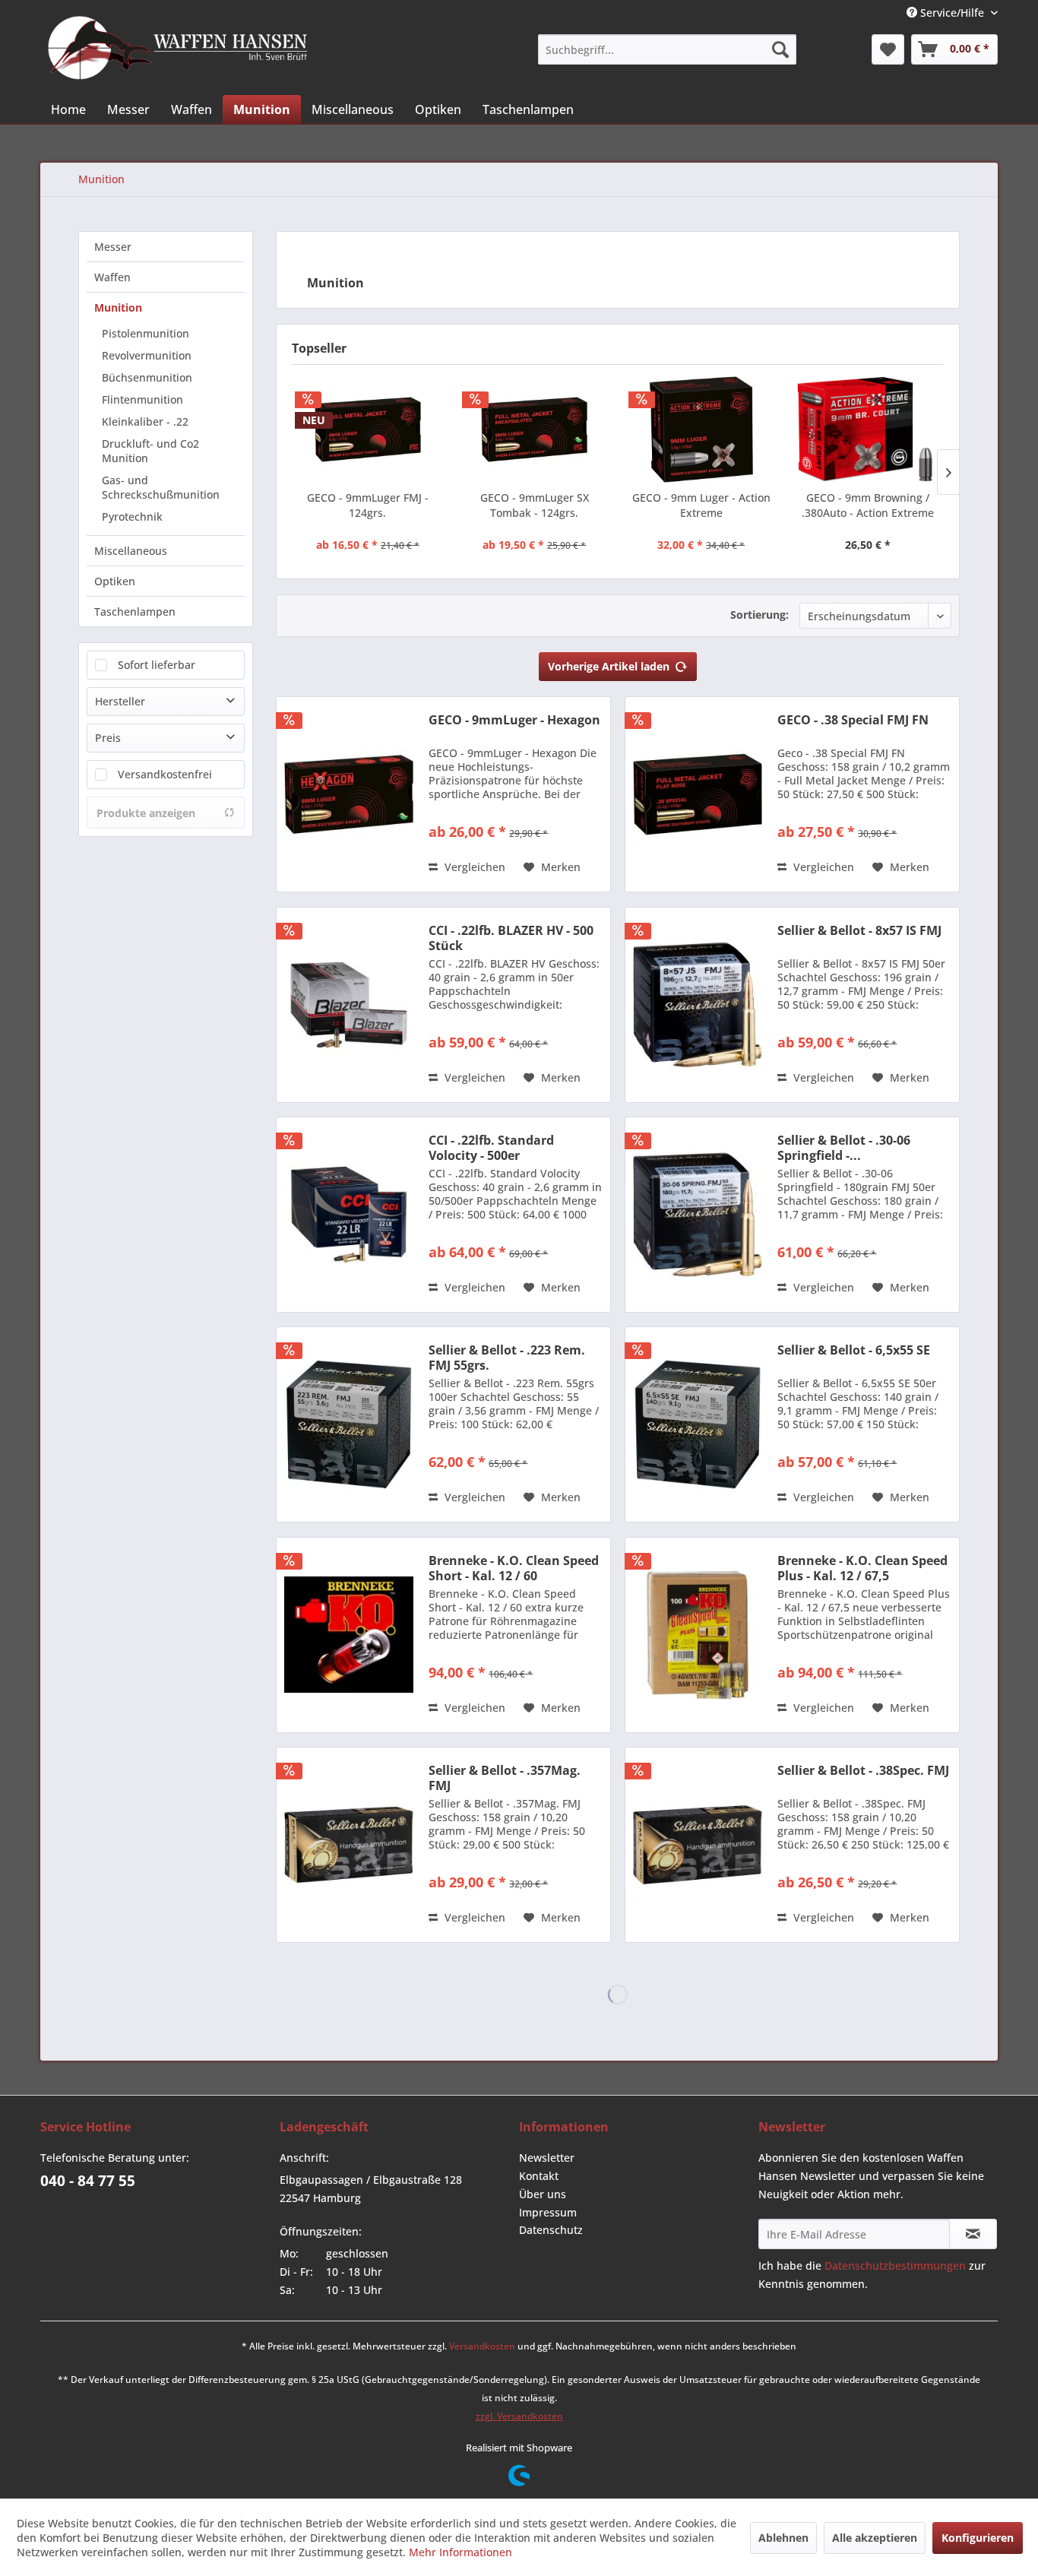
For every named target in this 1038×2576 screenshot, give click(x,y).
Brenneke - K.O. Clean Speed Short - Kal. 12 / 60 (514, 1568)
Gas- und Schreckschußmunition (161, 487)
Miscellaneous (131, 551)
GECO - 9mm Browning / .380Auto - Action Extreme (868, 505)
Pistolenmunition (146, 333)
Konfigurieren (978, 2538)
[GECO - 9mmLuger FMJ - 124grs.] (368, 429)
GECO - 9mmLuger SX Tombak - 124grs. (535, 505)
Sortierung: (760, 615)
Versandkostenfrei (165, 774)
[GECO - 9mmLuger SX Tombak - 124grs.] (535, 429)
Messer (113, 247)
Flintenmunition (142, 399)
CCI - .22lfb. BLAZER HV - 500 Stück (511, 938)
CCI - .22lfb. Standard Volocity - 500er (491, 1148)
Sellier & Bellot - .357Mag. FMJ (505, 1778)
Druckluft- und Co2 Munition (150, 451)
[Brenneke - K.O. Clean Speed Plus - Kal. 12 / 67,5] (698, 1635)
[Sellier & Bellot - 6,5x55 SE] (698, 1424)
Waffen (112, 277)
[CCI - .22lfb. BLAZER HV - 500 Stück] (349, 1005)
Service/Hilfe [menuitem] (952, 13)
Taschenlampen (135, 612)
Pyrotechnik (132, 516)
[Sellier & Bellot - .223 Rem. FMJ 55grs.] (349, 1424)
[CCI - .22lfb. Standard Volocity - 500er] (349, 1215)
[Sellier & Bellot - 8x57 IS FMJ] (698, 1005)
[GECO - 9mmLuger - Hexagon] (349, 794)
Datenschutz (551, 2230)
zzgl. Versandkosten (519, 2416)
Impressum (548, 2212)
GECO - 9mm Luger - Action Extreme (701, 505)
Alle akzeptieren (875, 2538)
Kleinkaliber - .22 (145, 421)
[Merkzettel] (888, 49)
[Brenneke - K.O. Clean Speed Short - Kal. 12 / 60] (349, 1635)
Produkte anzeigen (146, 813)
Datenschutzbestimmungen (895, 2265)
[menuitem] (667, 49)
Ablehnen (783, 2538)
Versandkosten (482, 2346)
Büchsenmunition (147, 377)
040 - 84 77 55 (88, 2181)
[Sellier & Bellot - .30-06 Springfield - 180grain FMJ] (698, 1215)
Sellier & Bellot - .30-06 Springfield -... (844, 1148)
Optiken (115, 581)
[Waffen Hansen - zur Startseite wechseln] (178, 48)
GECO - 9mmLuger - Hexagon (514, 720)
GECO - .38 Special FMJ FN (853, 720)
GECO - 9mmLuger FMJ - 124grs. (368, 505)
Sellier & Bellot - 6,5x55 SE (854, 1350)
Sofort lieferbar (157, 665)
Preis (108, 738)
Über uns (543, 2194)
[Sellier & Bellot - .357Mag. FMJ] (349, 1845)
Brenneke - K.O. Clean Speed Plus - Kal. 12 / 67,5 (862, 1568)
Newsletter (547, 2158)
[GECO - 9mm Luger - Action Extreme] (701, 429)
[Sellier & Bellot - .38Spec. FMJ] (698, 1845)
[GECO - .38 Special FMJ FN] (698, 794)
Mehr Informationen (460, 2552)
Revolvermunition (147, 355)
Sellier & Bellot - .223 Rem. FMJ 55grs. (507, 1358)
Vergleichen (473, 867)
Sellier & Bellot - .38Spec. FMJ (863, 1771)
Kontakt (539, 2176)
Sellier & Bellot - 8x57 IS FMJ (859, 931)
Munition (118, 307)
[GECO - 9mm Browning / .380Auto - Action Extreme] (869, 429)
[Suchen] (780, 49)
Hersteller (120, 701)
